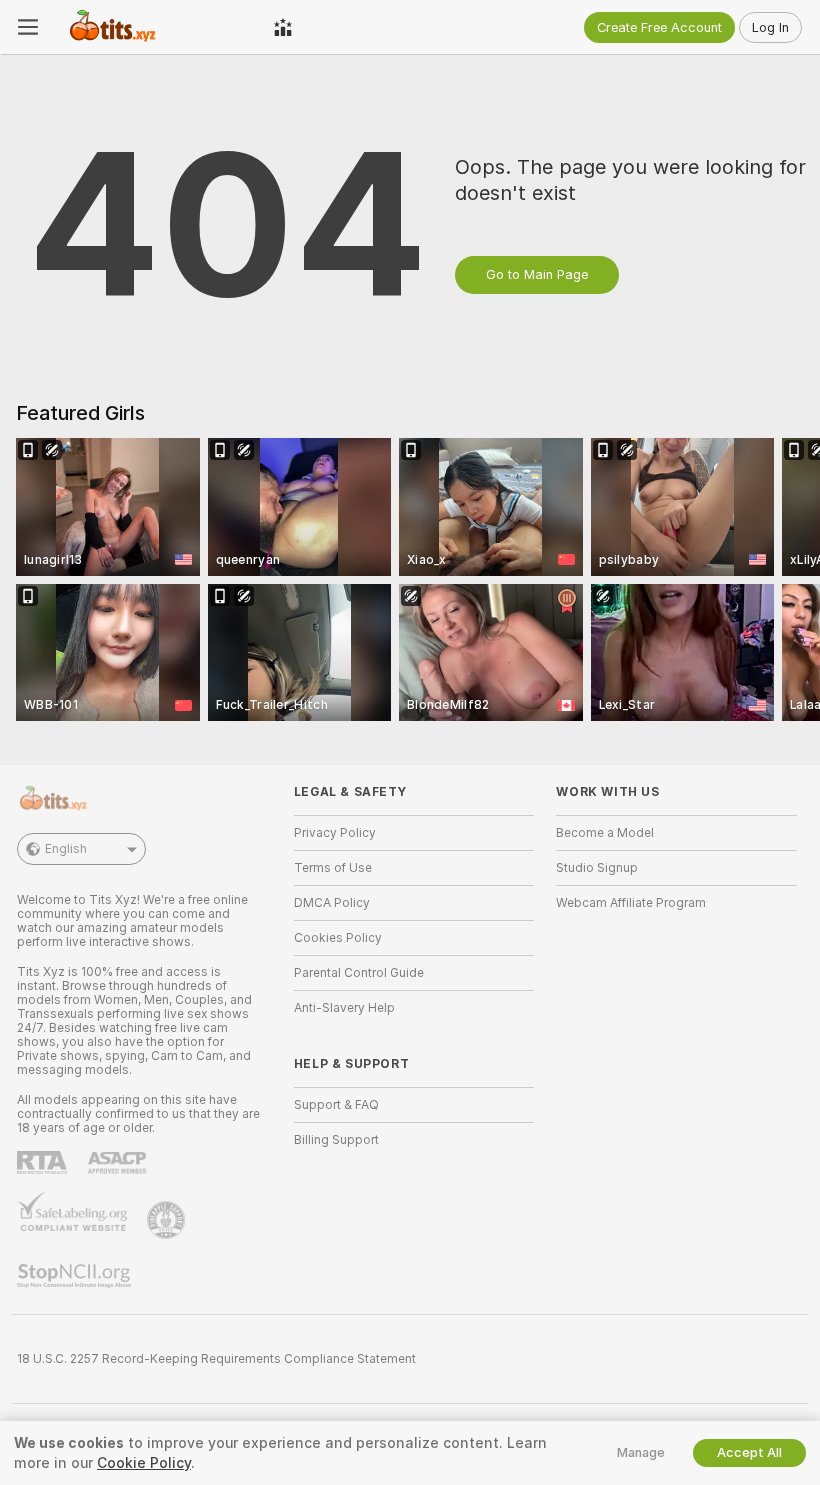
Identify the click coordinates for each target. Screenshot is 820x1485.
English (66, 849)
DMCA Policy (332, 903)
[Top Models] (283, 27)
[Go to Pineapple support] (168, 1220)
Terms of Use (333, 868)
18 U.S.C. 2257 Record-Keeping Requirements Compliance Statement (216, 1359)
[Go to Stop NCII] (76, 1276)
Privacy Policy (335, 833)
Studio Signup (597, 868)
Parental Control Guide (359, 973)
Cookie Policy (144, 1463)
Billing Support (336, 1140)
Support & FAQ (336, 1105)
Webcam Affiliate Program (631, 903)
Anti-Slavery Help (344, 1008)
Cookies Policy (338, 938)
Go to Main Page (537, 274)
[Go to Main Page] (156, 27)
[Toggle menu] (28, 27)
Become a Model (605, 833)
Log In (770, 27)
